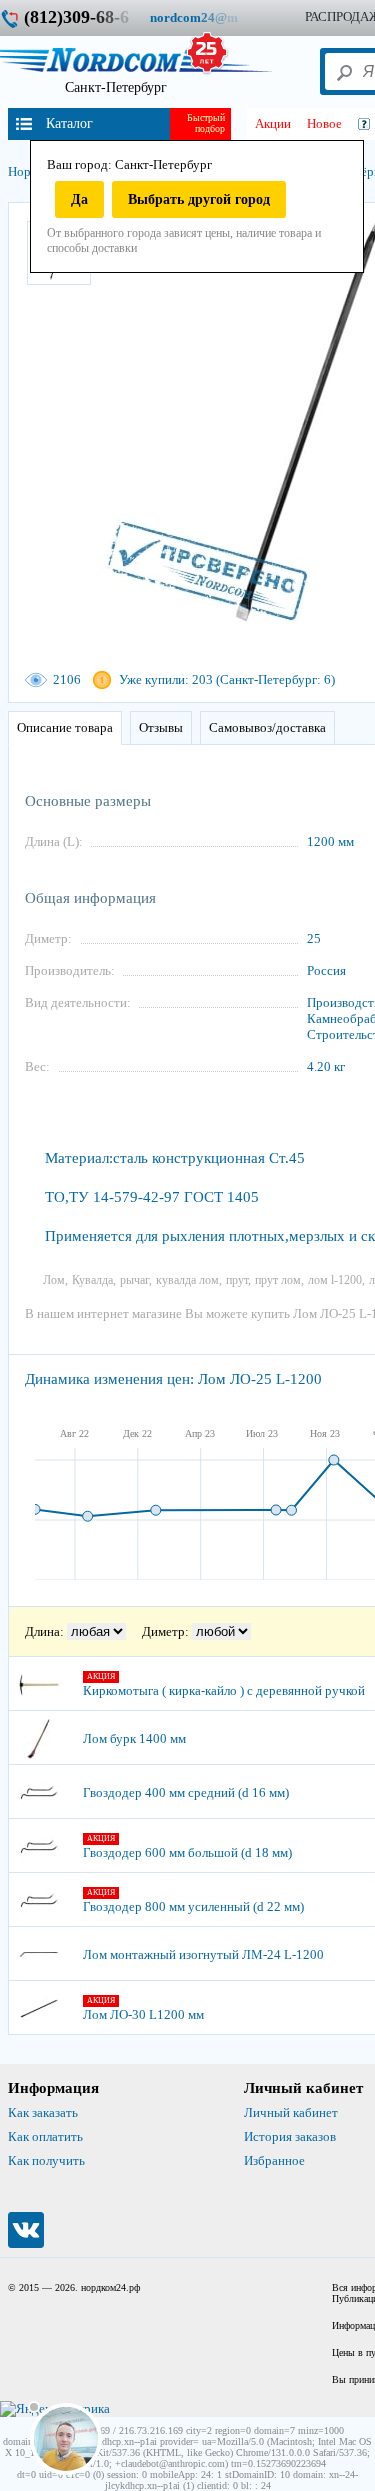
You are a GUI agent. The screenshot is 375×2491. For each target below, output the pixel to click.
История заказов (290, 2136)
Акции (273, 123)
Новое (324, 123)
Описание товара (65, 727)
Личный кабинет (291, 2112)
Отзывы (161, 727)
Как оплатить (45, 2136)
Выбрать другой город (199, 199)
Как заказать (43, 2112)
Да (79, 199)
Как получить (46, 2160)
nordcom (209, 17)
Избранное (274, 2160)
